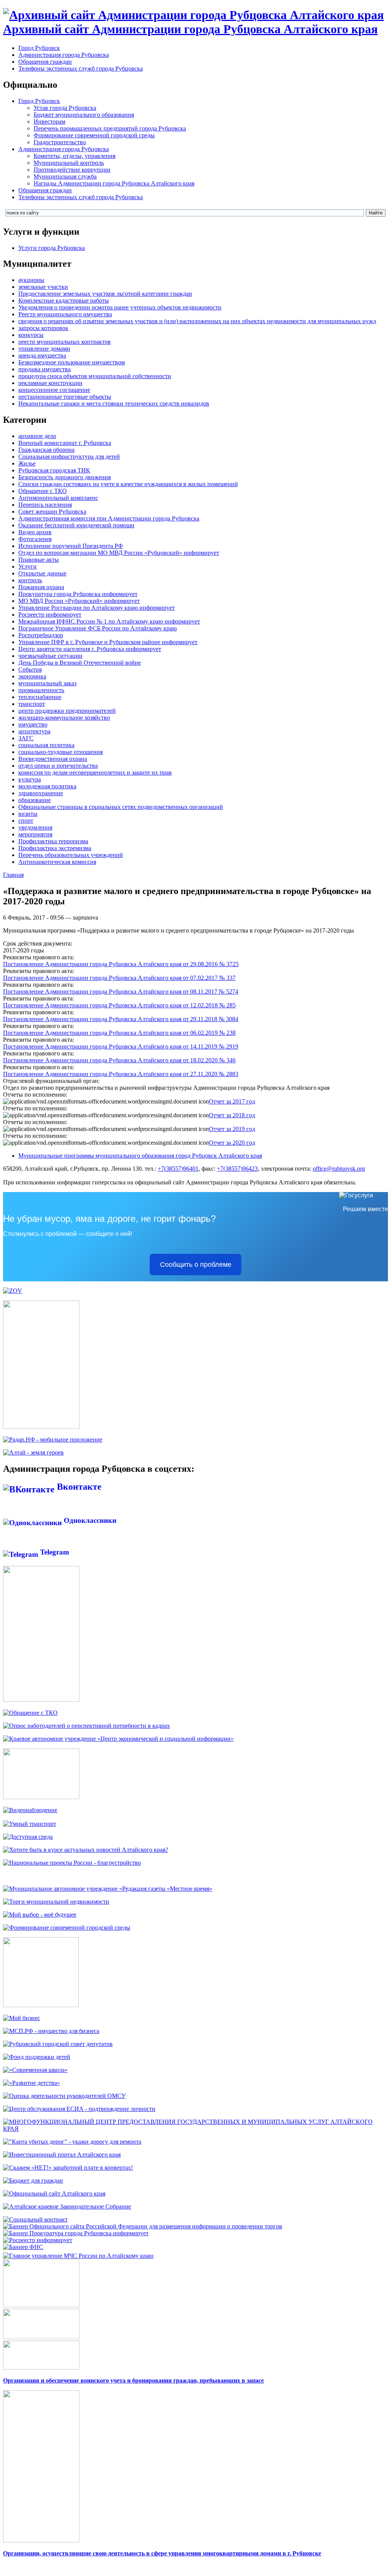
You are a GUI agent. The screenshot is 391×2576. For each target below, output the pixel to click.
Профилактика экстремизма (55, 848)
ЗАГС (26, 738)
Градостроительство (60, 142)
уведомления (35, 827)
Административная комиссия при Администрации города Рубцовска (109, 518)
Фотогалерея (35, 539)
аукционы (31, 280)
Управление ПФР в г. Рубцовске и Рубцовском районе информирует (108, 642)
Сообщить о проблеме (196, 1265)
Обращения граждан (45, 62)
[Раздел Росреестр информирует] (38, 2240)
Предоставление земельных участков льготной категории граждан (105, 294)
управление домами (44, 349)
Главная (13, 875)
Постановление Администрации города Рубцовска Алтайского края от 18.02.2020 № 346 (119, 1060)
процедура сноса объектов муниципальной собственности (95, 376)
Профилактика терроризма (53, 841)
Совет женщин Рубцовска (52, 511)
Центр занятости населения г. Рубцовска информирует (90, 649)
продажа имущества (44, 369)
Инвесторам (49, 122)
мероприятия (35, 834)
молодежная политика (47, 786)
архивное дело (37, 436)
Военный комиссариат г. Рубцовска (65, 443)
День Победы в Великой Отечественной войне (80, 663)
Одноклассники (89, 1520)
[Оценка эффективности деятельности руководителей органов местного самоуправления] (64, 2096)
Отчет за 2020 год (232, 1143)
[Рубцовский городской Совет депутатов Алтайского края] (58, 2044)
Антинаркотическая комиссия (57, 862)
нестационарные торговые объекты (65, 397)
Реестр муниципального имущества (65, 314)
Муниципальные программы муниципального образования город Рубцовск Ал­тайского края (140, 1156)
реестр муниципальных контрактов (65, 342)
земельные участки (43, 287)
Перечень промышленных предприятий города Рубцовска (110, 128)
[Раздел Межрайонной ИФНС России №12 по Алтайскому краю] (23, 2247)
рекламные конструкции (50, 383)
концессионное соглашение (54, 390)
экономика (32, 676)
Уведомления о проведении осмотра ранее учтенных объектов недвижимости (120, 307)
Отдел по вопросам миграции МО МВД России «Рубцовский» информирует (119, 553)
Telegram (54, 1552)
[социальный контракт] (35, 2219)
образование (35, 800)
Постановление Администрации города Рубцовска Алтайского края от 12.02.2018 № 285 (119, 1005)
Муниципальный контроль (69, 163)
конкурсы (31, 335)
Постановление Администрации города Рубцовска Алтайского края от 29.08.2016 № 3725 (121, 964)
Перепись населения (45, 505)
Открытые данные (42, 573)
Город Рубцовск (39, 48)
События (30, 669)
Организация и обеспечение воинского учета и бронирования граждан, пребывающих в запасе (133, 2380)
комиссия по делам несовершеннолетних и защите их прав (95, 772)
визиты (28, 814)
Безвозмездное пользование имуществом (72, 362)
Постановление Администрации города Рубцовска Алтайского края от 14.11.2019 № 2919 (121, 1046)
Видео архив (35, 532)
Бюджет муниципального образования (84, 115)
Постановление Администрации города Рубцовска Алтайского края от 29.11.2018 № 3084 (121, 1019)
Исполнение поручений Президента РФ (71, 546)
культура (30, 779)
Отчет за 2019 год (232, 1129)
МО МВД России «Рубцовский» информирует (79, 601)
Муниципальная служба (65, 176)
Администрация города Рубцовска (64, 55)
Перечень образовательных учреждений (71, 855)
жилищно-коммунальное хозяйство (64, 718)
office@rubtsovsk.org (339, 1169)
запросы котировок (43, 328)
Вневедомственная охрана (53, 759)
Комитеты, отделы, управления (74, 156)
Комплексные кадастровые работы (64, 300)
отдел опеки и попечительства (58, 766)
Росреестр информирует (50, 615)
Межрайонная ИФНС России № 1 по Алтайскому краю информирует (109, 621)
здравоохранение (41, 793)
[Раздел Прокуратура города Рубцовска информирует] (76, 2233)
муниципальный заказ (47, 683)
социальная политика (46, 745)
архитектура (34, 731)
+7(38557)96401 (178, 1169)
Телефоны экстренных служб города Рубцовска (81, 68)
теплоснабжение (40, 697)
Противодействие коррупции (72, 170)
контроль (30, 580)
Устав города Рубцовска (65, 108)
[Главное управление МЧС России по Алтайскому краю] (78, 2254)
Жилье (27, 463)
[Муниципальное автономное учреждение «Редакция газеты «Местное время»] (108, 1889)
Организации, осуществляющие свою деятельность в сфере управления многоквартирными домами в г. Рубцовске (162, 2553)
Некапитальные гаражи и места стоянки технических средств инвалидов (114, 404)
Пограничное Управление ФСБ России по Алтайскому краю (98, 628)
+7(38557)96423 (237, 1169)
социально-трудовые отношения (61, 752)
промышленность (41, 690)
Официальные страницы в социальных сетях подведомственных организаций (121, 807)
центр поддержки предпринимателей (67, 711)
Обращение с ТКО (43, 491)
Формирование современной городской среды (94, 135)
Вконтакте (78, 1487)
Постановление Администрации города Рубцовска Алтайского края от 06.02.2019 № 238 (119, 1033)
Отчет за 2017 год (232, 1101)
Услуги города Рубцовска (52, 248)
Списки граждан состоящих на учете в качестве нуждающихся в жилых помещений (128, 484)
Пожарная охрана (41, 587)
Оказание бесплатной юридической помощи (76, 525)
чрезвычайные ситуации (50, 656)
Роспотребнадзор (41, 635)
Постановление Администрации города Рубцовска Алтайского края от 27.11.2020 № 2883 (121, 1074)
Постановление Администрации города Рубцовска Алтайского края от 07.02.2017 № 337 (119, 978)
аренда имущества (42, 355)
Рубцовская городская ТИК (54, 470)
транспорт (32, 704)
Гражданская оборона (46, 450)
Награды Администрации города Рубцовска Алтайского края (114, 183)
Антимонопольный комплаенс (58, 498)
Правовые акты (39, 560)
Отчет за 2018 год (232, 1115)
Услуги (27, 566)
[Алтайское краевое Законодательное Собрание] (67, 2206)
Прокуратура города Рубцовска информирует (78, 594)
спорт (26, 821)
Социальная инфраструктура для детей (69, 457)
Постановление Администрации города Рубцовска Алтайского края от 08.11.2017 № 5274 (121, 992)
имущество (33, 724)
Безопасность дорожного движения (65, 477)
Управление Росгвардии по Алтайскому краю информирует (97, 608)
